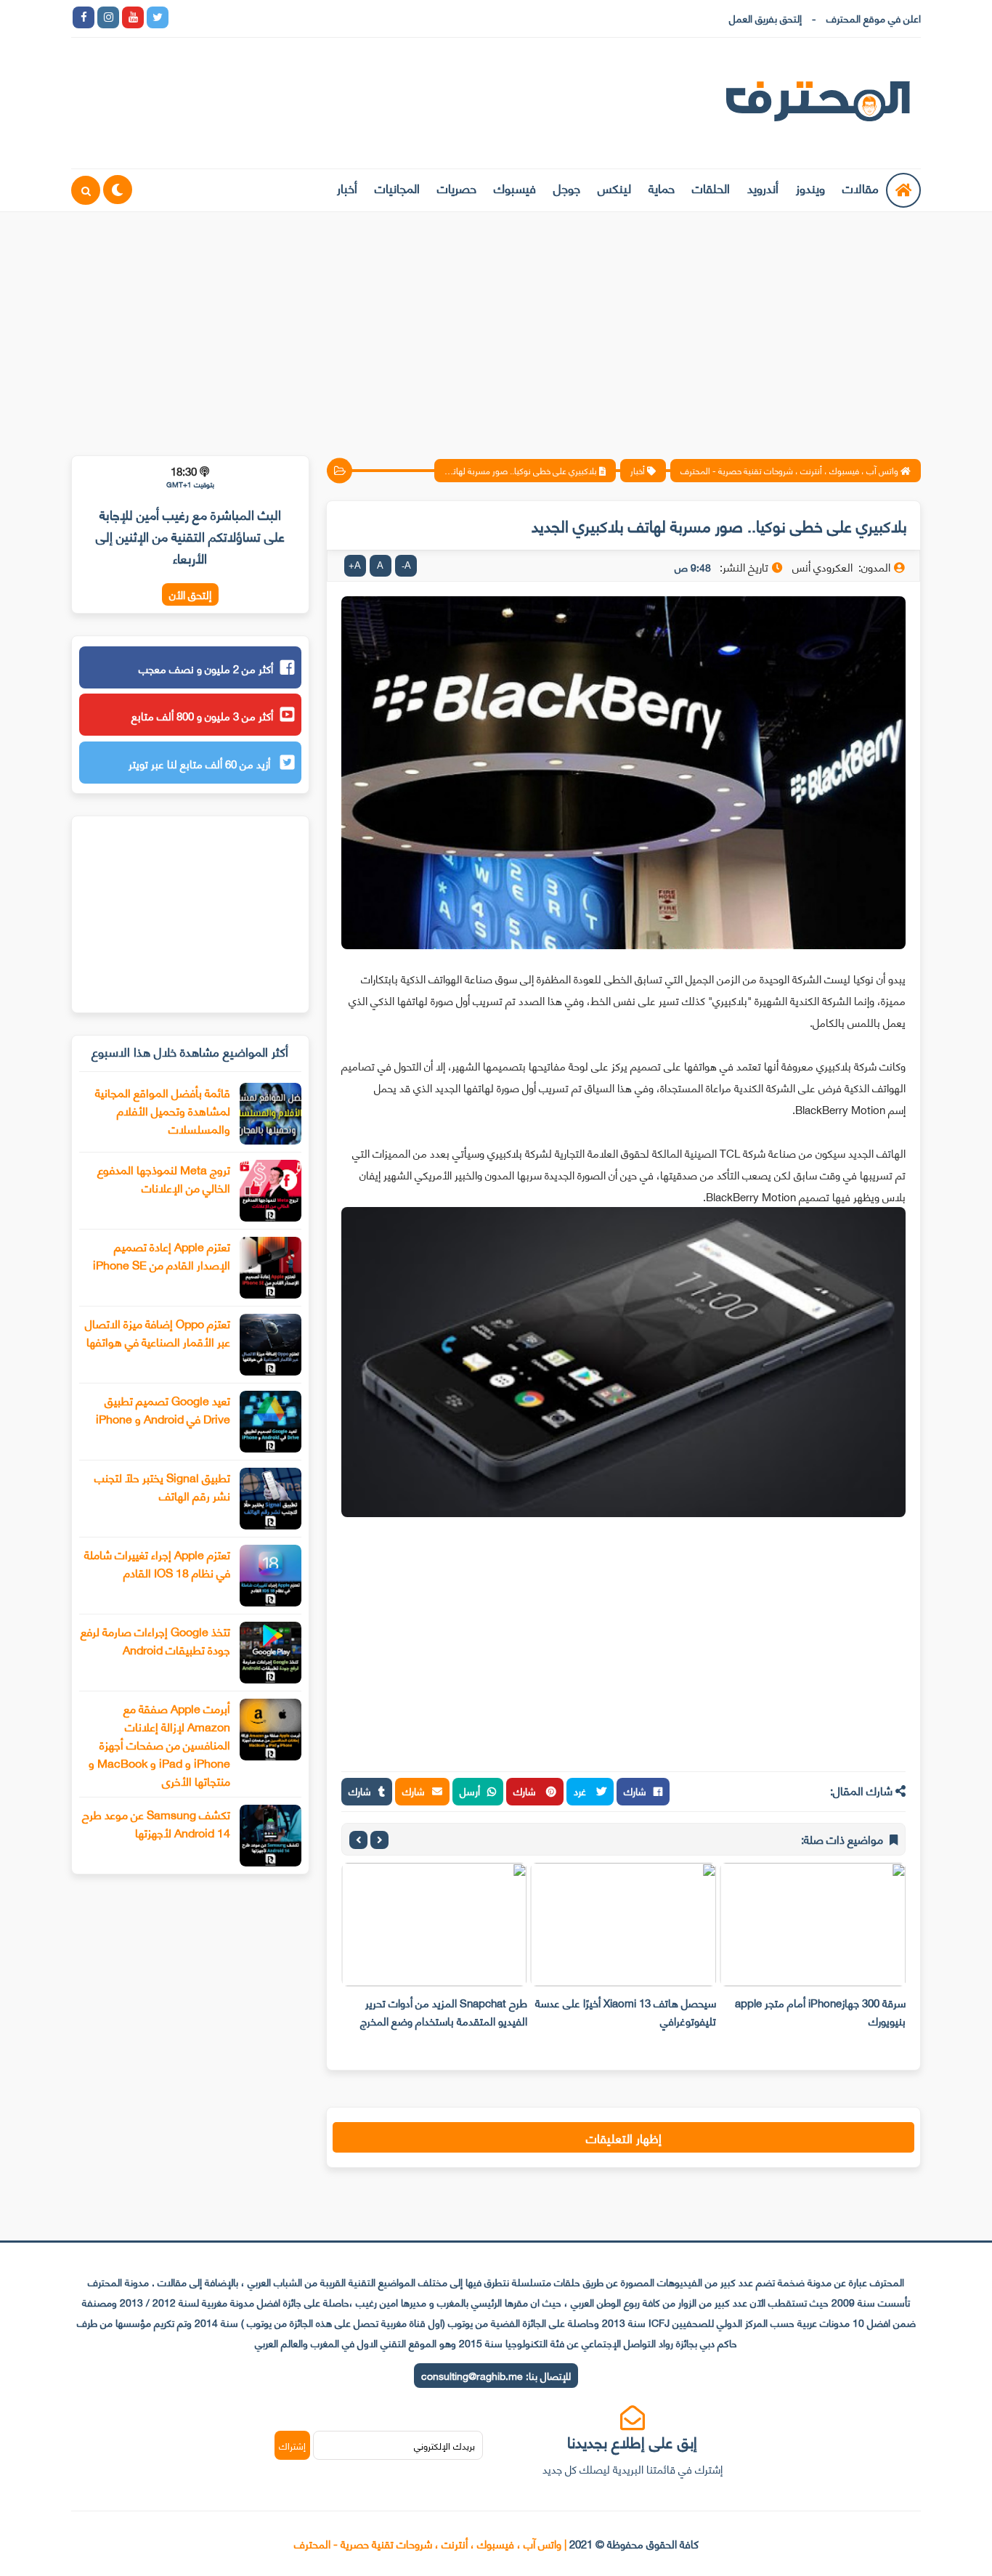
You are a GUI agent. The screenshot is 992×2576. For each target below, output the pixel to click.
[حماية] (182, 17)
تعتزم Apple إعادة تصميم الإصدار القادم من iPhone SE (162, 1255)
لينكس (614, 187)
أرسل (470, 1791)
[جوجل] (232, 17)
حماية (662, 187)
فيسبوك (515, 187)
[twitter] (158, 17)
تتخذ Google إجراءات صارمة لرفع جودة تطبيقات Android (155, 1640)
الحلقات (711, 187)
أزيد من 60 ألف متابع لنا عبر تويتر (201, 763)
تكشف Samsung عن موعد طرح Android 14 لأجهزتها (156, 1823)
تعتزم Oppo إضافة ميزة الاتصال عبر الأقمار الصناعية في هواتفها (158, 1332)
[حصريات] (281, 17)
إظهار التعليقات (624, 2137)
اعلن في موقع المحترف (874, 18)
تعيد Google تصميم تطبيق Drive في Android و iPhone (163, 1409)
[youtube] (133, 17)
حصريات (457, 187)
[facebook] (84, 17)
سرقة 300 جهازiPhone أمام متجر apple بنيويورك (820, 2011)
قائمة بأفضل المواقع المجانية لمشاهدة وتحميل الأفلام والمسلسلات (163, 1110)
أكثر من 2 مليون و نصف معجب (206, 668)
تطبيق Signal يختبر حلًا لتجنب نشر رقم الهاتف (162, 1486)
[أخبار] (330, 17)
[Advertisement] (496, 325)
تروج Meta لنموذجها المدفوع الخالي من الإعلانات (164, 1178)
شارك (635, 1791)
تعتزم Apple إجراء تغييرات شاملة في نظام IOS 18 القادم (157, 1563)
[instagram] (108, 17)
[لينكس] (207, 17)
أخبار (347, 187)
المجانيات (397, 187)
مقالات (861, 187)
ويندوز (810, 187)
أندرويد (763, 187)
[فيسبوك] (256, 17)
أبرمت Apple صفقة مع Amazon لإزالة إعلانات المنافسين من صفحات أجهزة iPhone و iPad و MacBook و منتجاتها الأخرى (159, 1744)
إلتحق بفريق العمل (765, 18)
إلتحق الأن (190, 594)
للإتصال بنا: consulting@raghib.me (496, 2375)
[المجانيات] (306, 17)
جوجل (567, 187)
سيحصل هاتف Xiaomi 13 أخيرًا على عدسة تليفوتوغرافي (626, 2011)
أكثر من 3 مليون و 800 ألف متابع (202, 715)
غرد (581, 1791)
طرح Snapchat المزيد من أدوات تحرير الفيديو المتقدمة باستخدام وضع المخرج (444, 2011)
